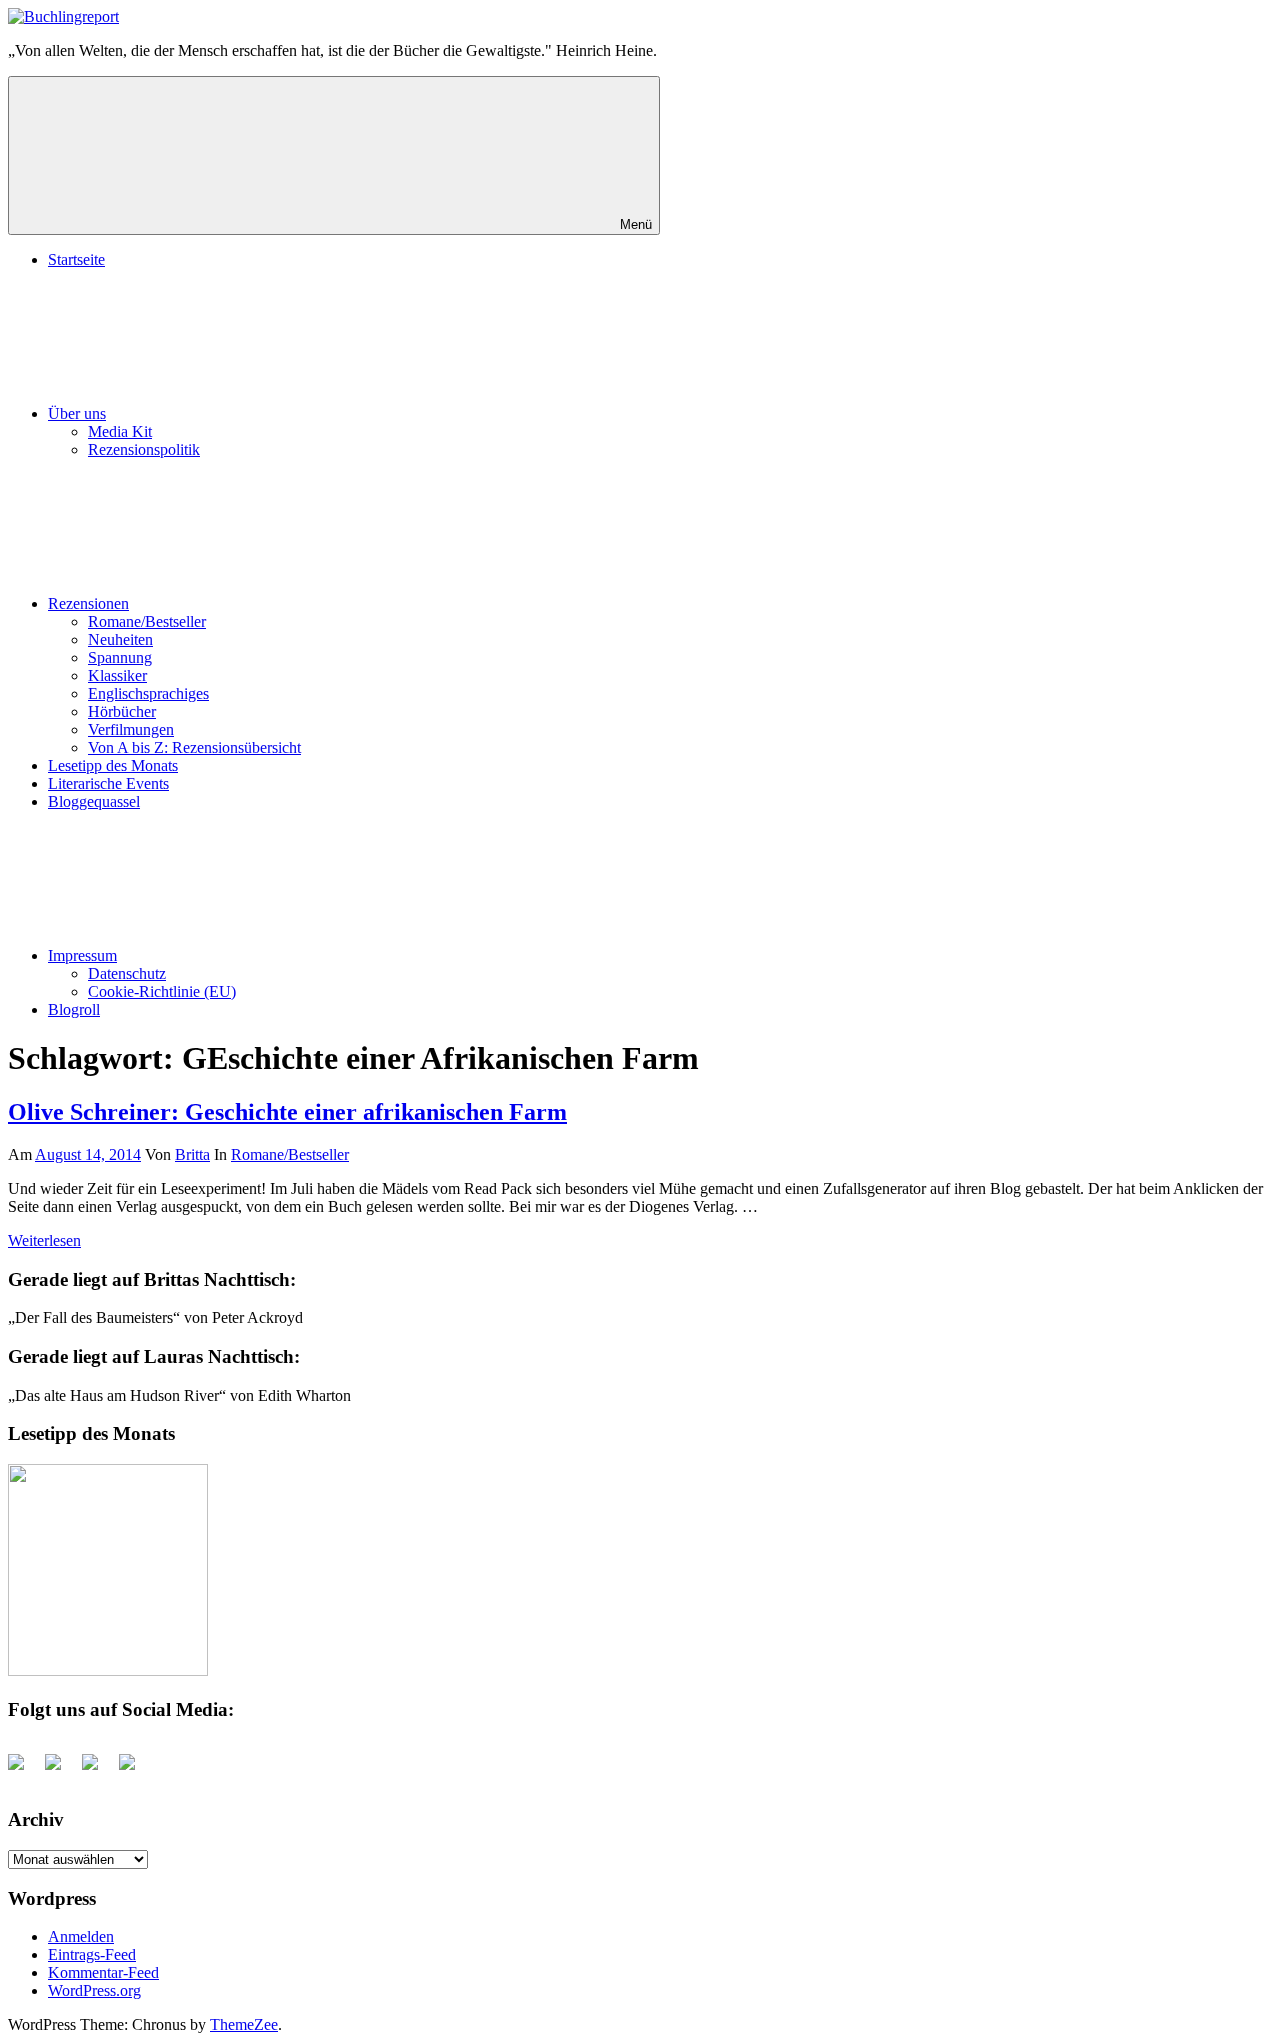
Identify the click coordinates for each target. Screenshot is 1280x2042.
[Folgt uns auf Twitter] (61, 1770)
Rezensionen (88, 603)
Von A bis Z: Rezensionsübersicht (194, 747)
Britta (192, 1154)
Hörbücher (122, 711)
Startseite (76, 259)
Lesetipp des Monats (113, 765)
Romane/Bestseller (147, 621)
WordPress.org (94, 1990)
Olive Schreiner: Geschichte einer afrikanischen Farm (287, 1112)
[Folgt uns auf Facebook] (24, 1770)
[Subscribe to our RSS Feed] (98, 1770)
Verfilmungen (131, 729)
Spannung (120, 657)
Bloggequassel (94, 801)
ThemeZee (244, 2024)
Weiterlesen (44, 1240)
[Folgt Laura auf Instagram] (135, 1770)
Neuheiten (120, 639)
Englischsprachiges (148, 693)
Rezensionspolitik (144, 449)
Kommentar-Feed (103, 1972)
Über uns (77, 413)
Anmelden (81, 1936)
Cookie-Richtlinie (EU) (162, 991)
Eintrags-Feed (92, 1954)
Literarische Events (108, 783)
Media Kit (120, 431)
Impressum (82, 955)
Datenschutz (127, 973)
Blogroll (74, 1009)
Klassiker (117, 675)
